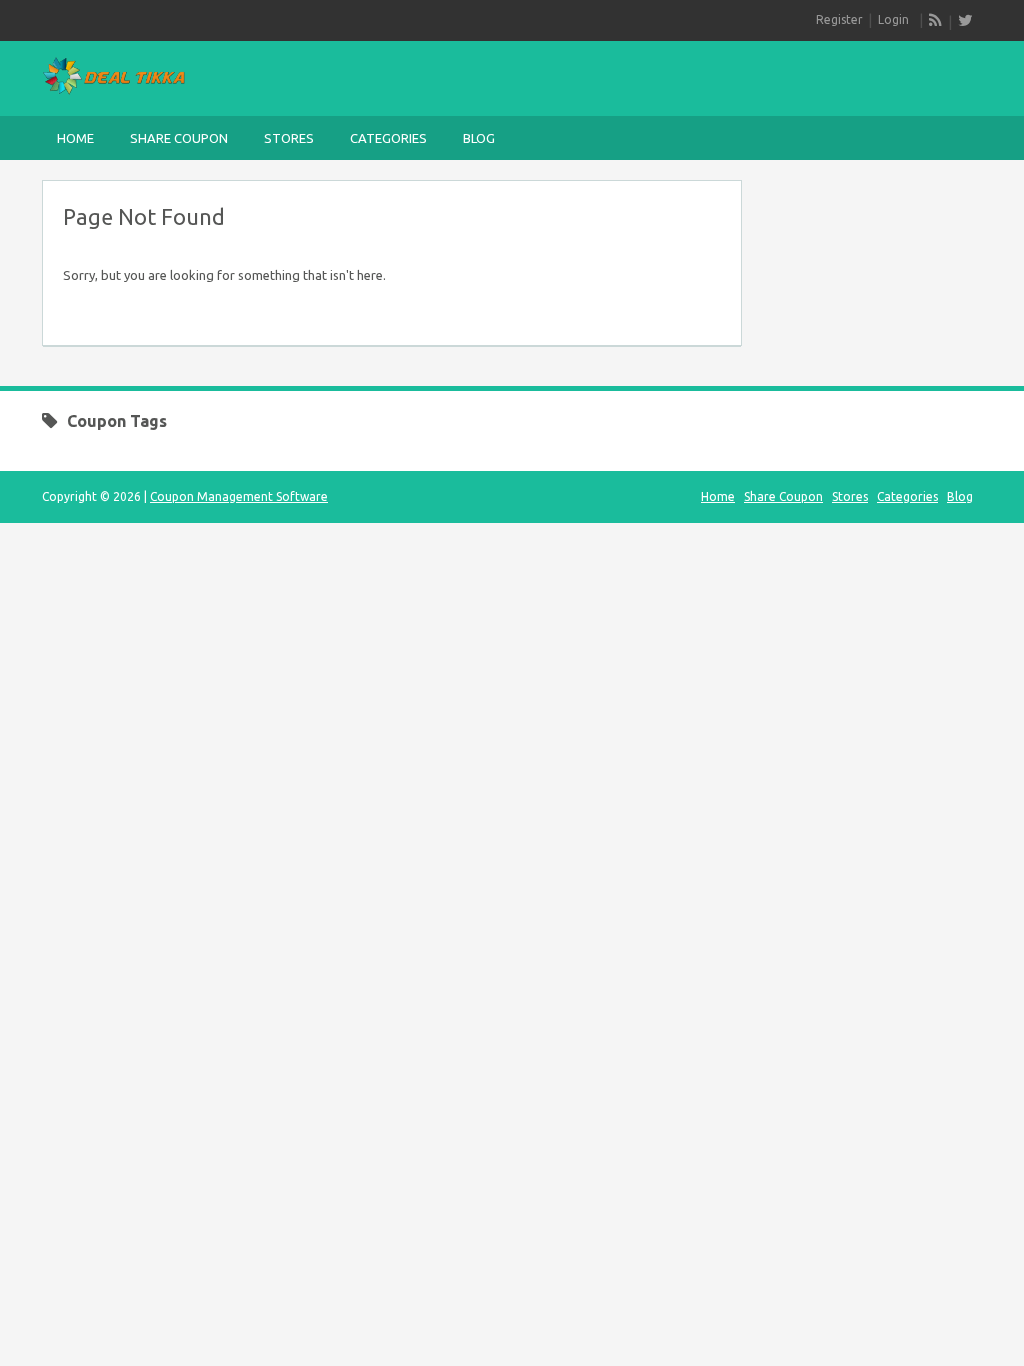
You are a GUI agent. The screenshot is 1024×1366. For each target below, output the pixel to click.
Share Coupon (179, 138)
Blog (479, 138)
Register (839, 19)
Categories (388, 138)
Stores (289, 138)
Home (75, 138)
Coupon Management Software (239, 496)
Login (893, 19)
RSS (936, 20)
